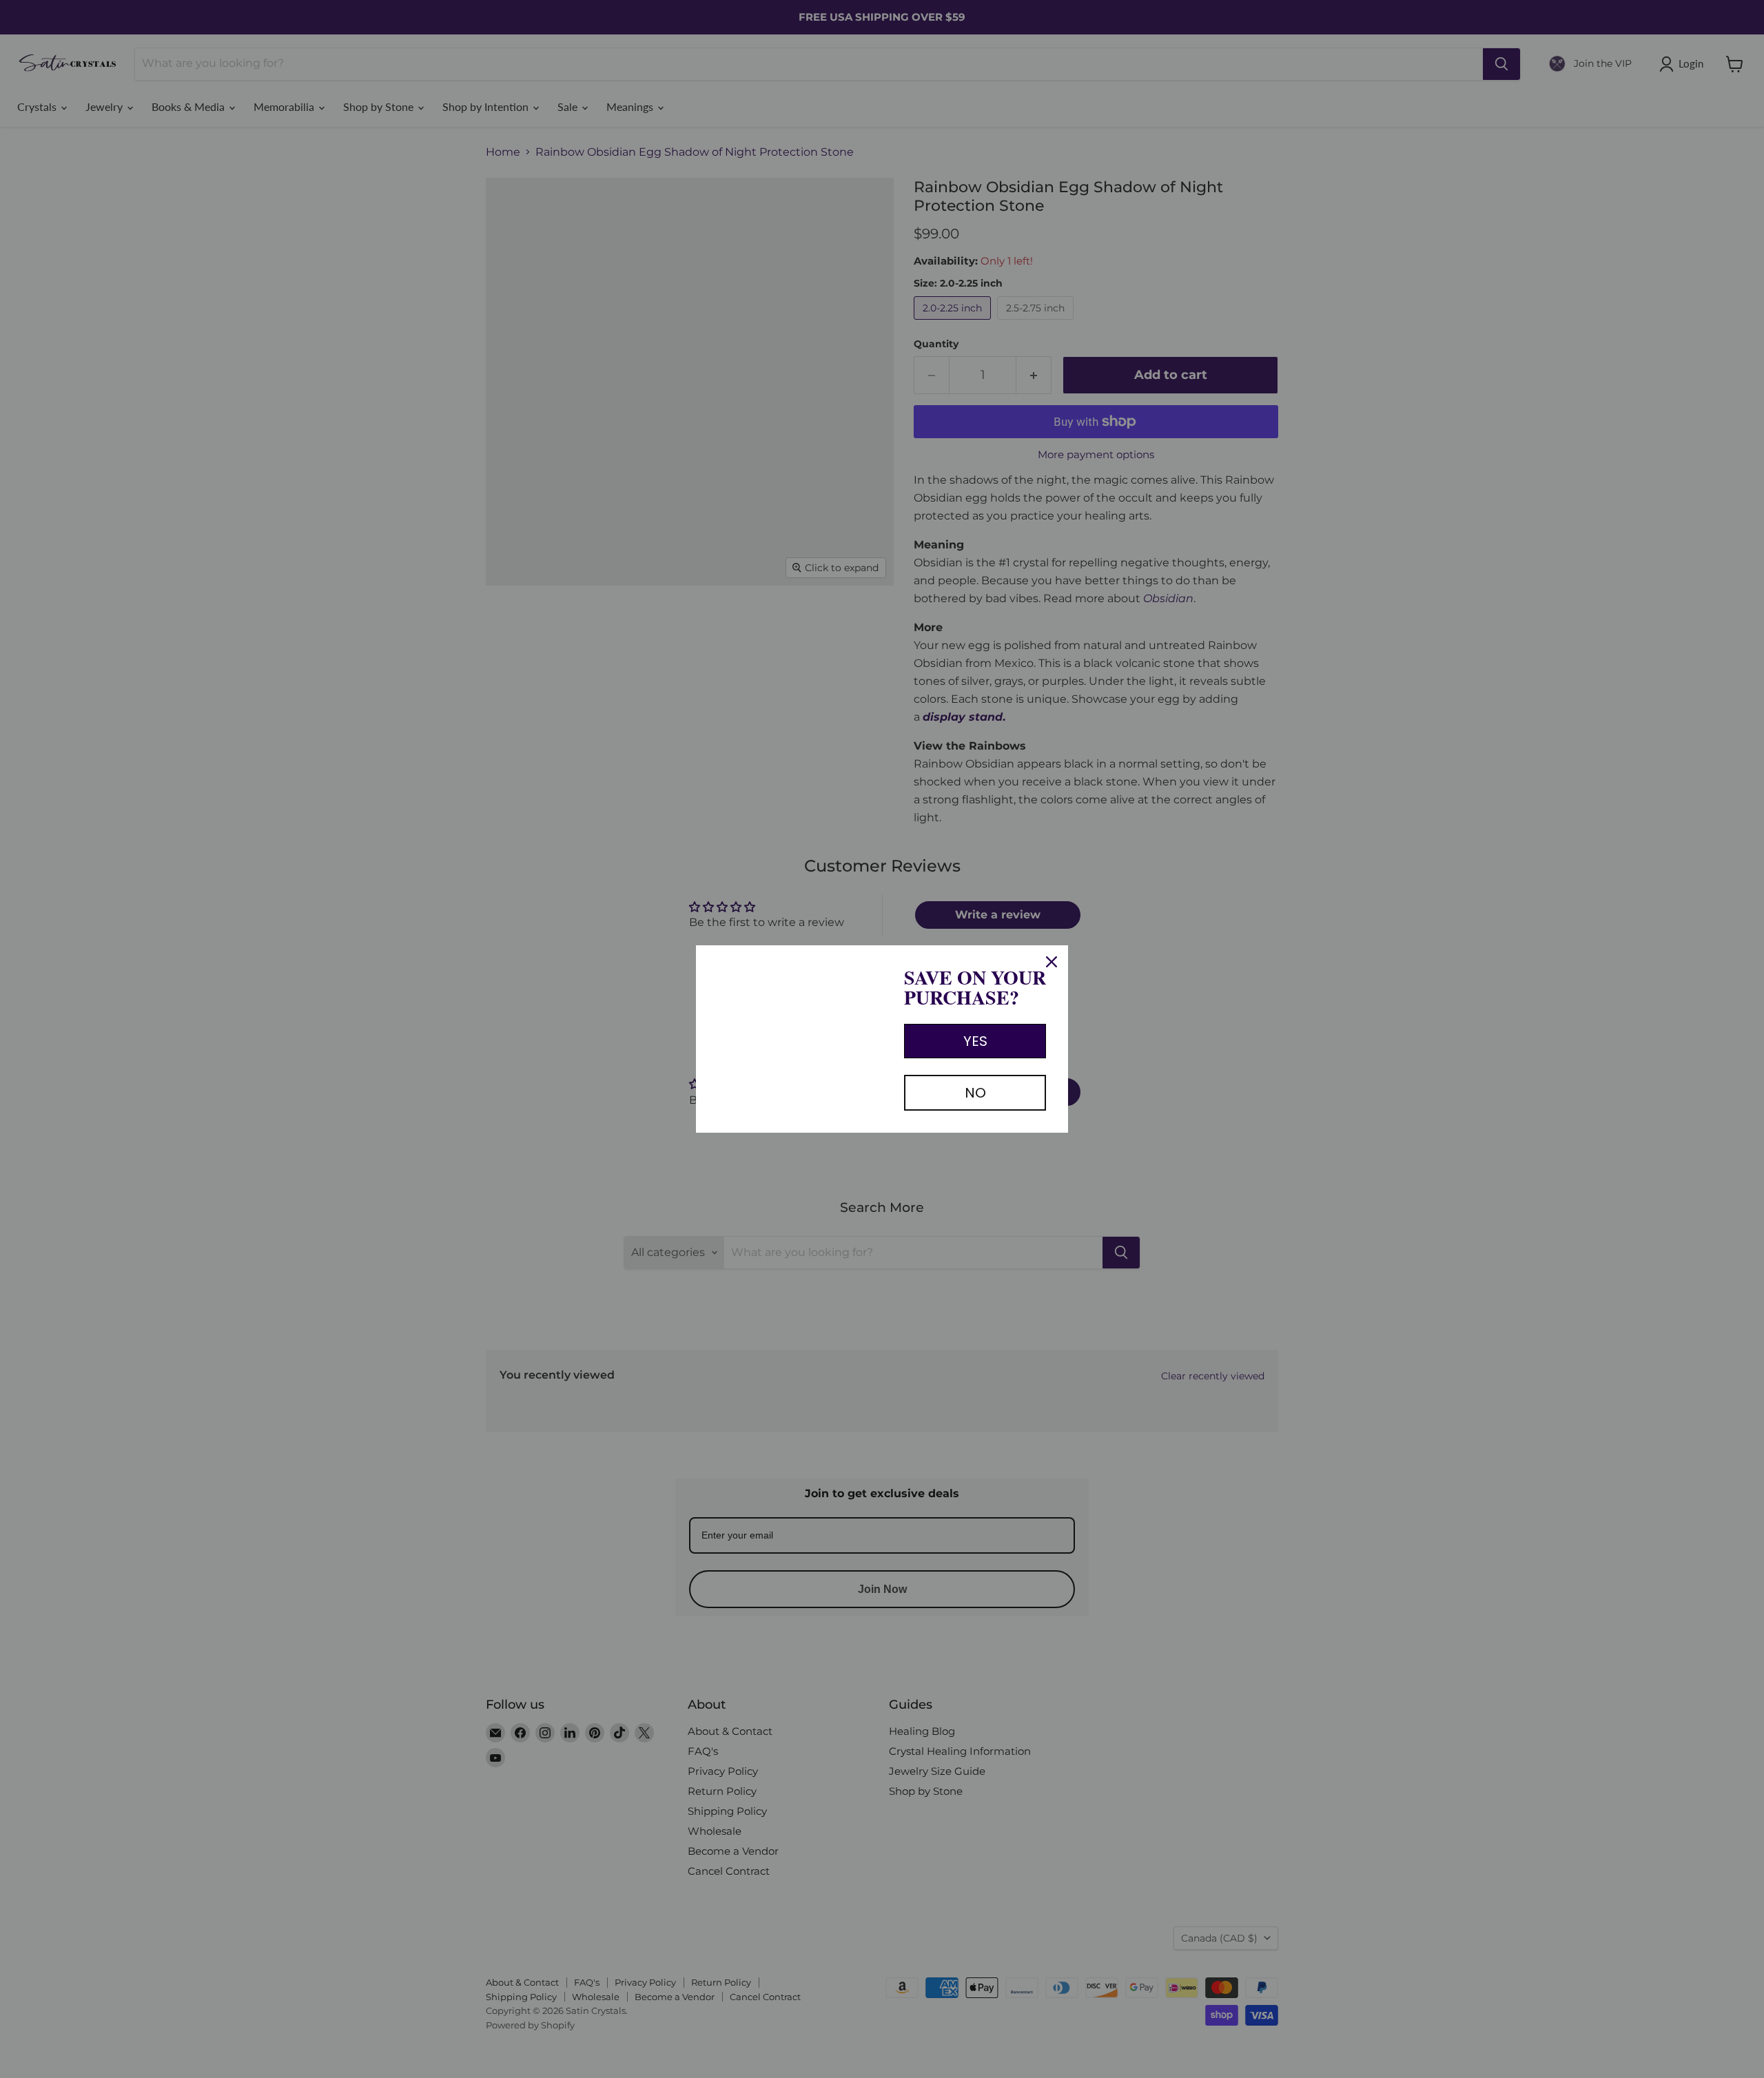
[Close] (1052, 962)
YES (975, 1041)
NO (975, 1093)
